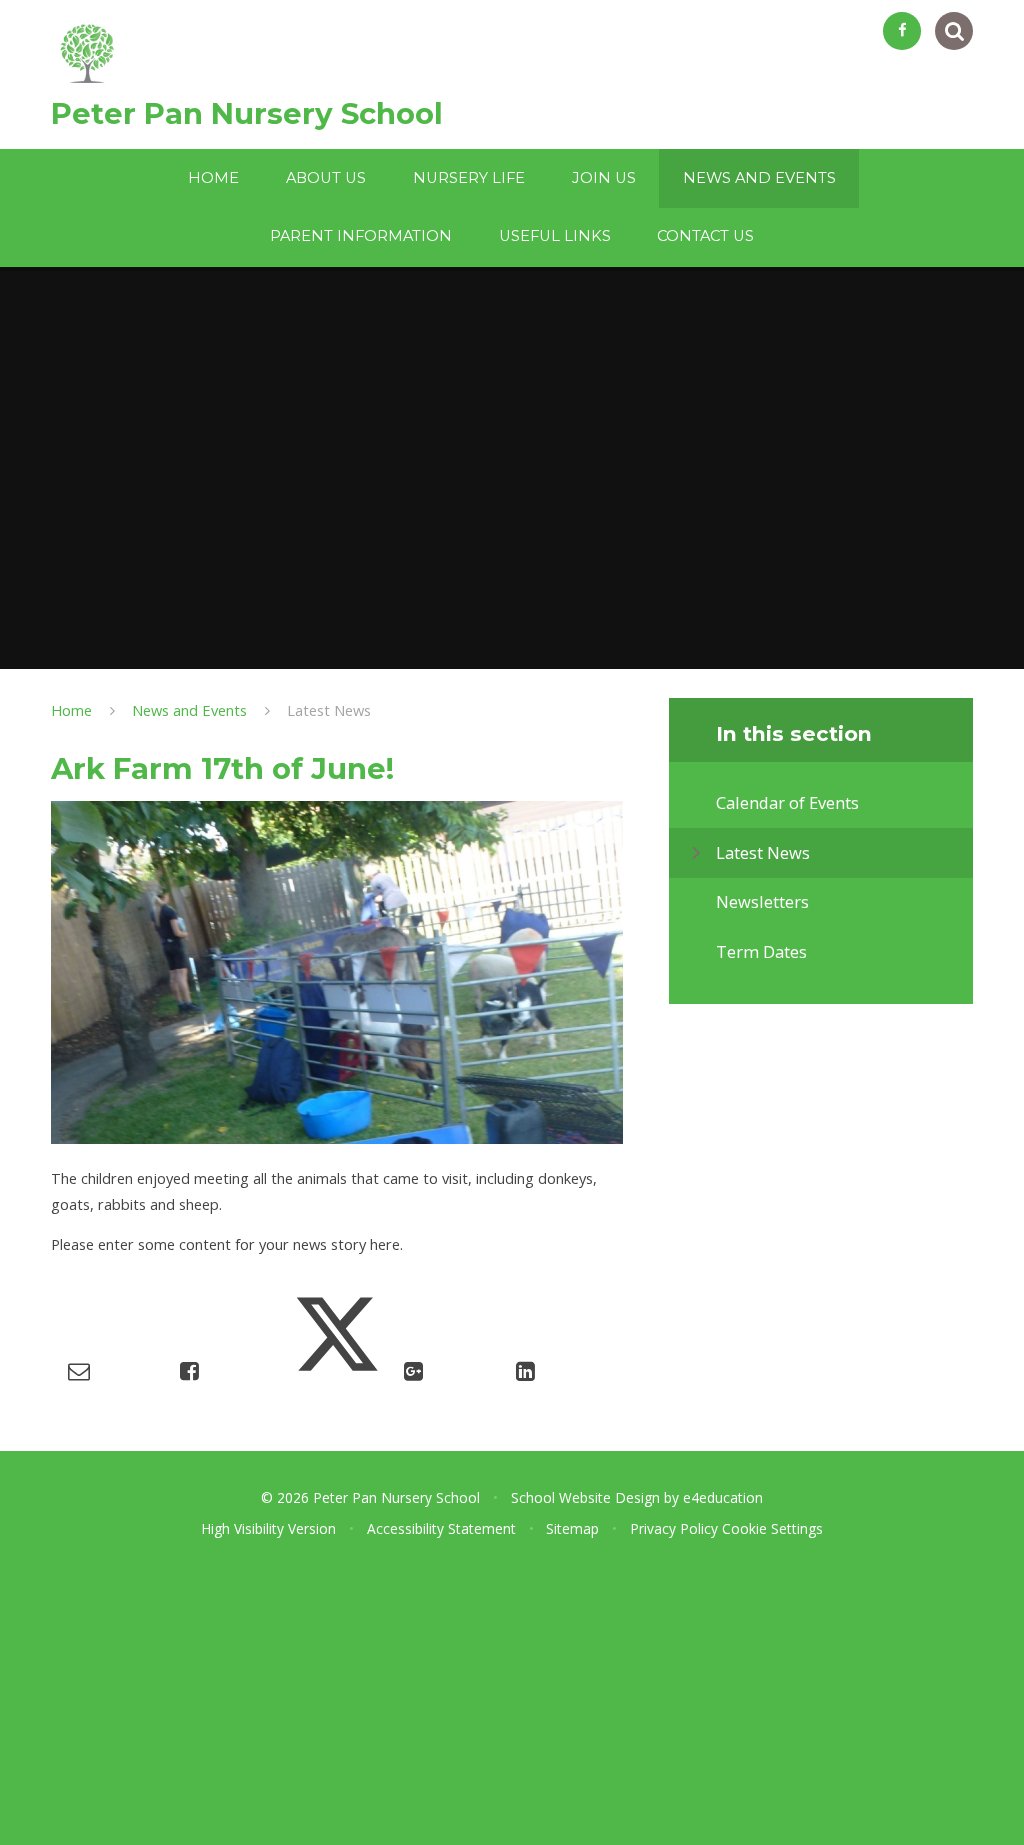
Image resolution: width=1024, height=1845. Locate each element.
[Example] (902, 31)
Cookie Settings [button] (772, 1528)
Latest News (329, 710)
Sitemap (572, 1528)
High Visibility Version (268, 1528)
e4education (723, 1497)
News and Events (189, 710)
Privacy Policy (674, 1528)
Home (71, 710)
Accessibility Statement (441, 1528)
